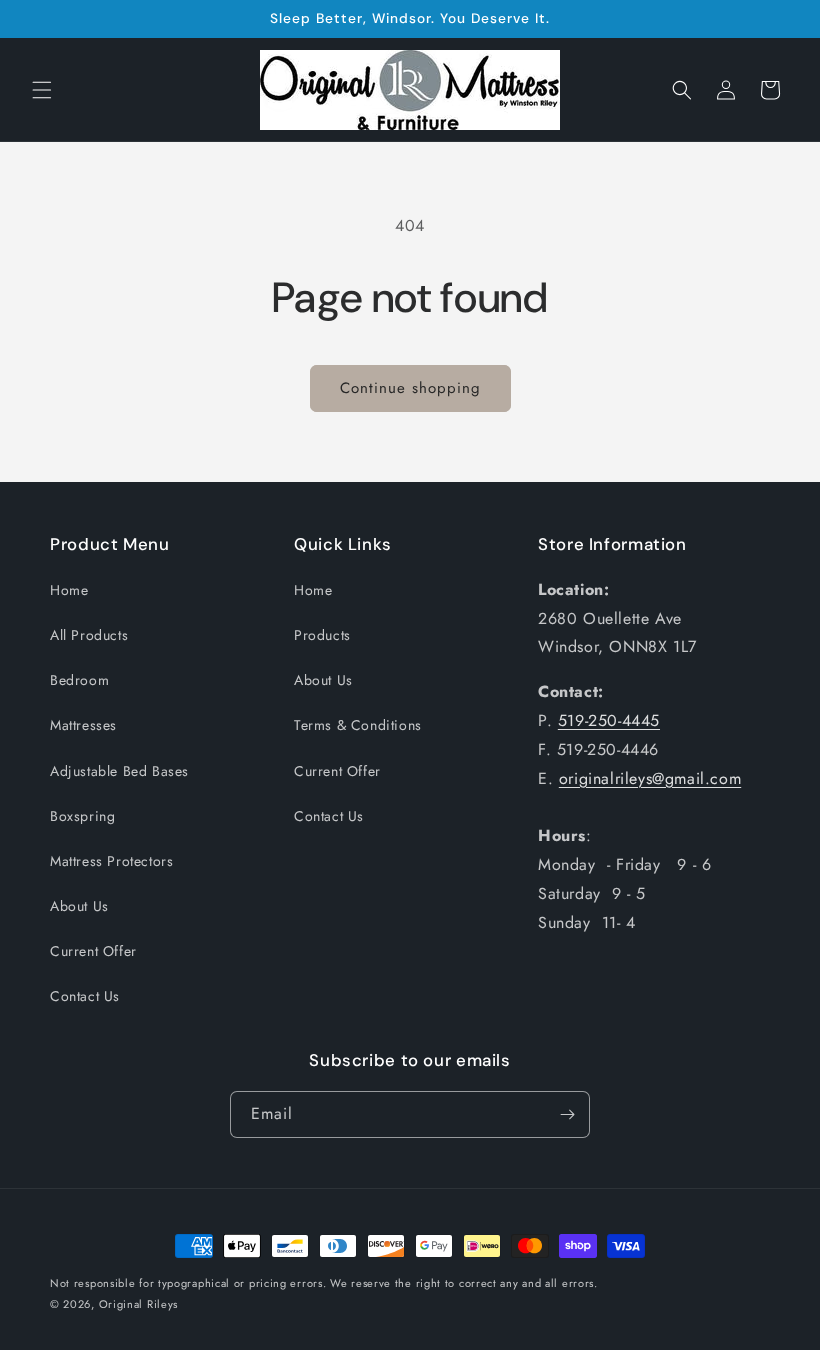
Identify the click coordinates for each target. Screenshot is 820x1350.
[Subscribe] (567, 1114)
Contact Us (85, 996)
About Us (79, 906)
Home (69, 590)
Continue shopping (410, 388)
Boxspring (82, 816)
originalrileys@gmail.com (650, 778)
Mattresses (83, 725)
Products (322, 635)
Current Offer (93, 951)
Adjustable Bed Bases (119, 771)
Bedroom (79, 680)
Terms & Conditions (358, 725)
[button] (42, 90)
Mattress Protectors (111, 861)
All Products (89, 635)
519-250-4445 (609, 720)
